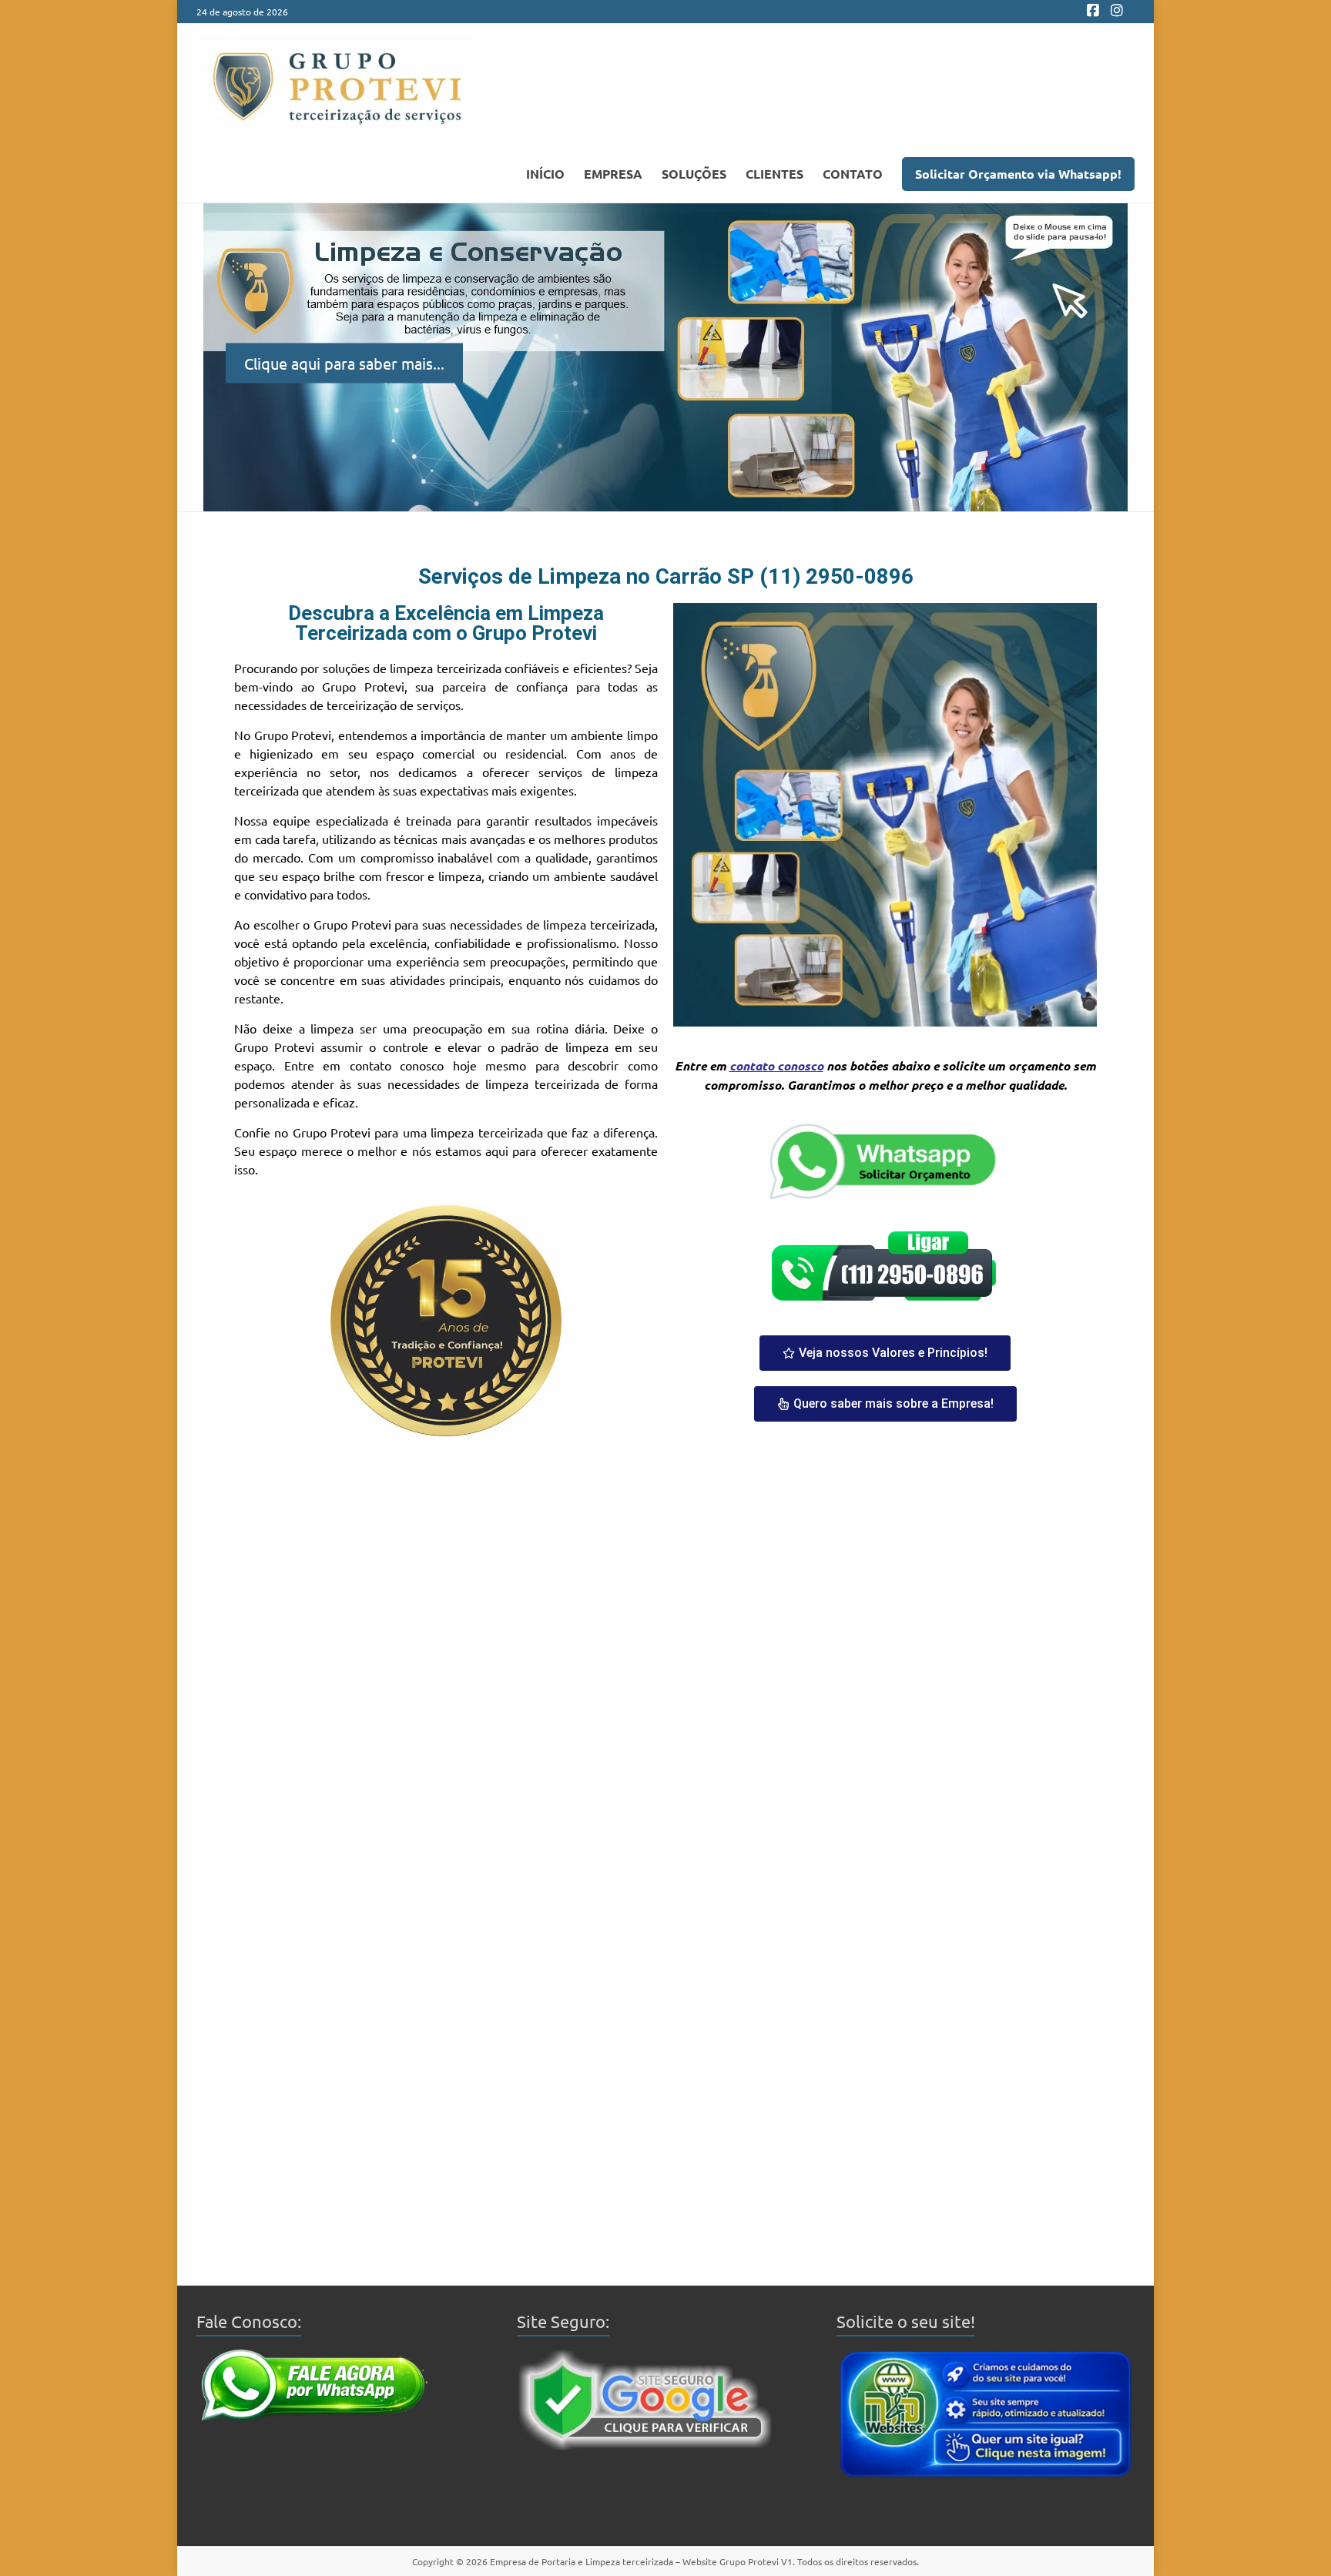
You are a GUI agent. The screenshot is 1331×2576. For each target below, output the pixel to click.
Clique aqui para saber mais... (344, 362)
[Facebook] (1093, 12)
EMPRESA (613, 174)
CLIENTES (774, 174)
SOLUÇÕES (694, 174)
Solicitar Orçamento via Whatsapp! (1018, 174)
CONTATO (853, 174)
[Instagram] (1117, 12)
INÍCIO (545, 174)
